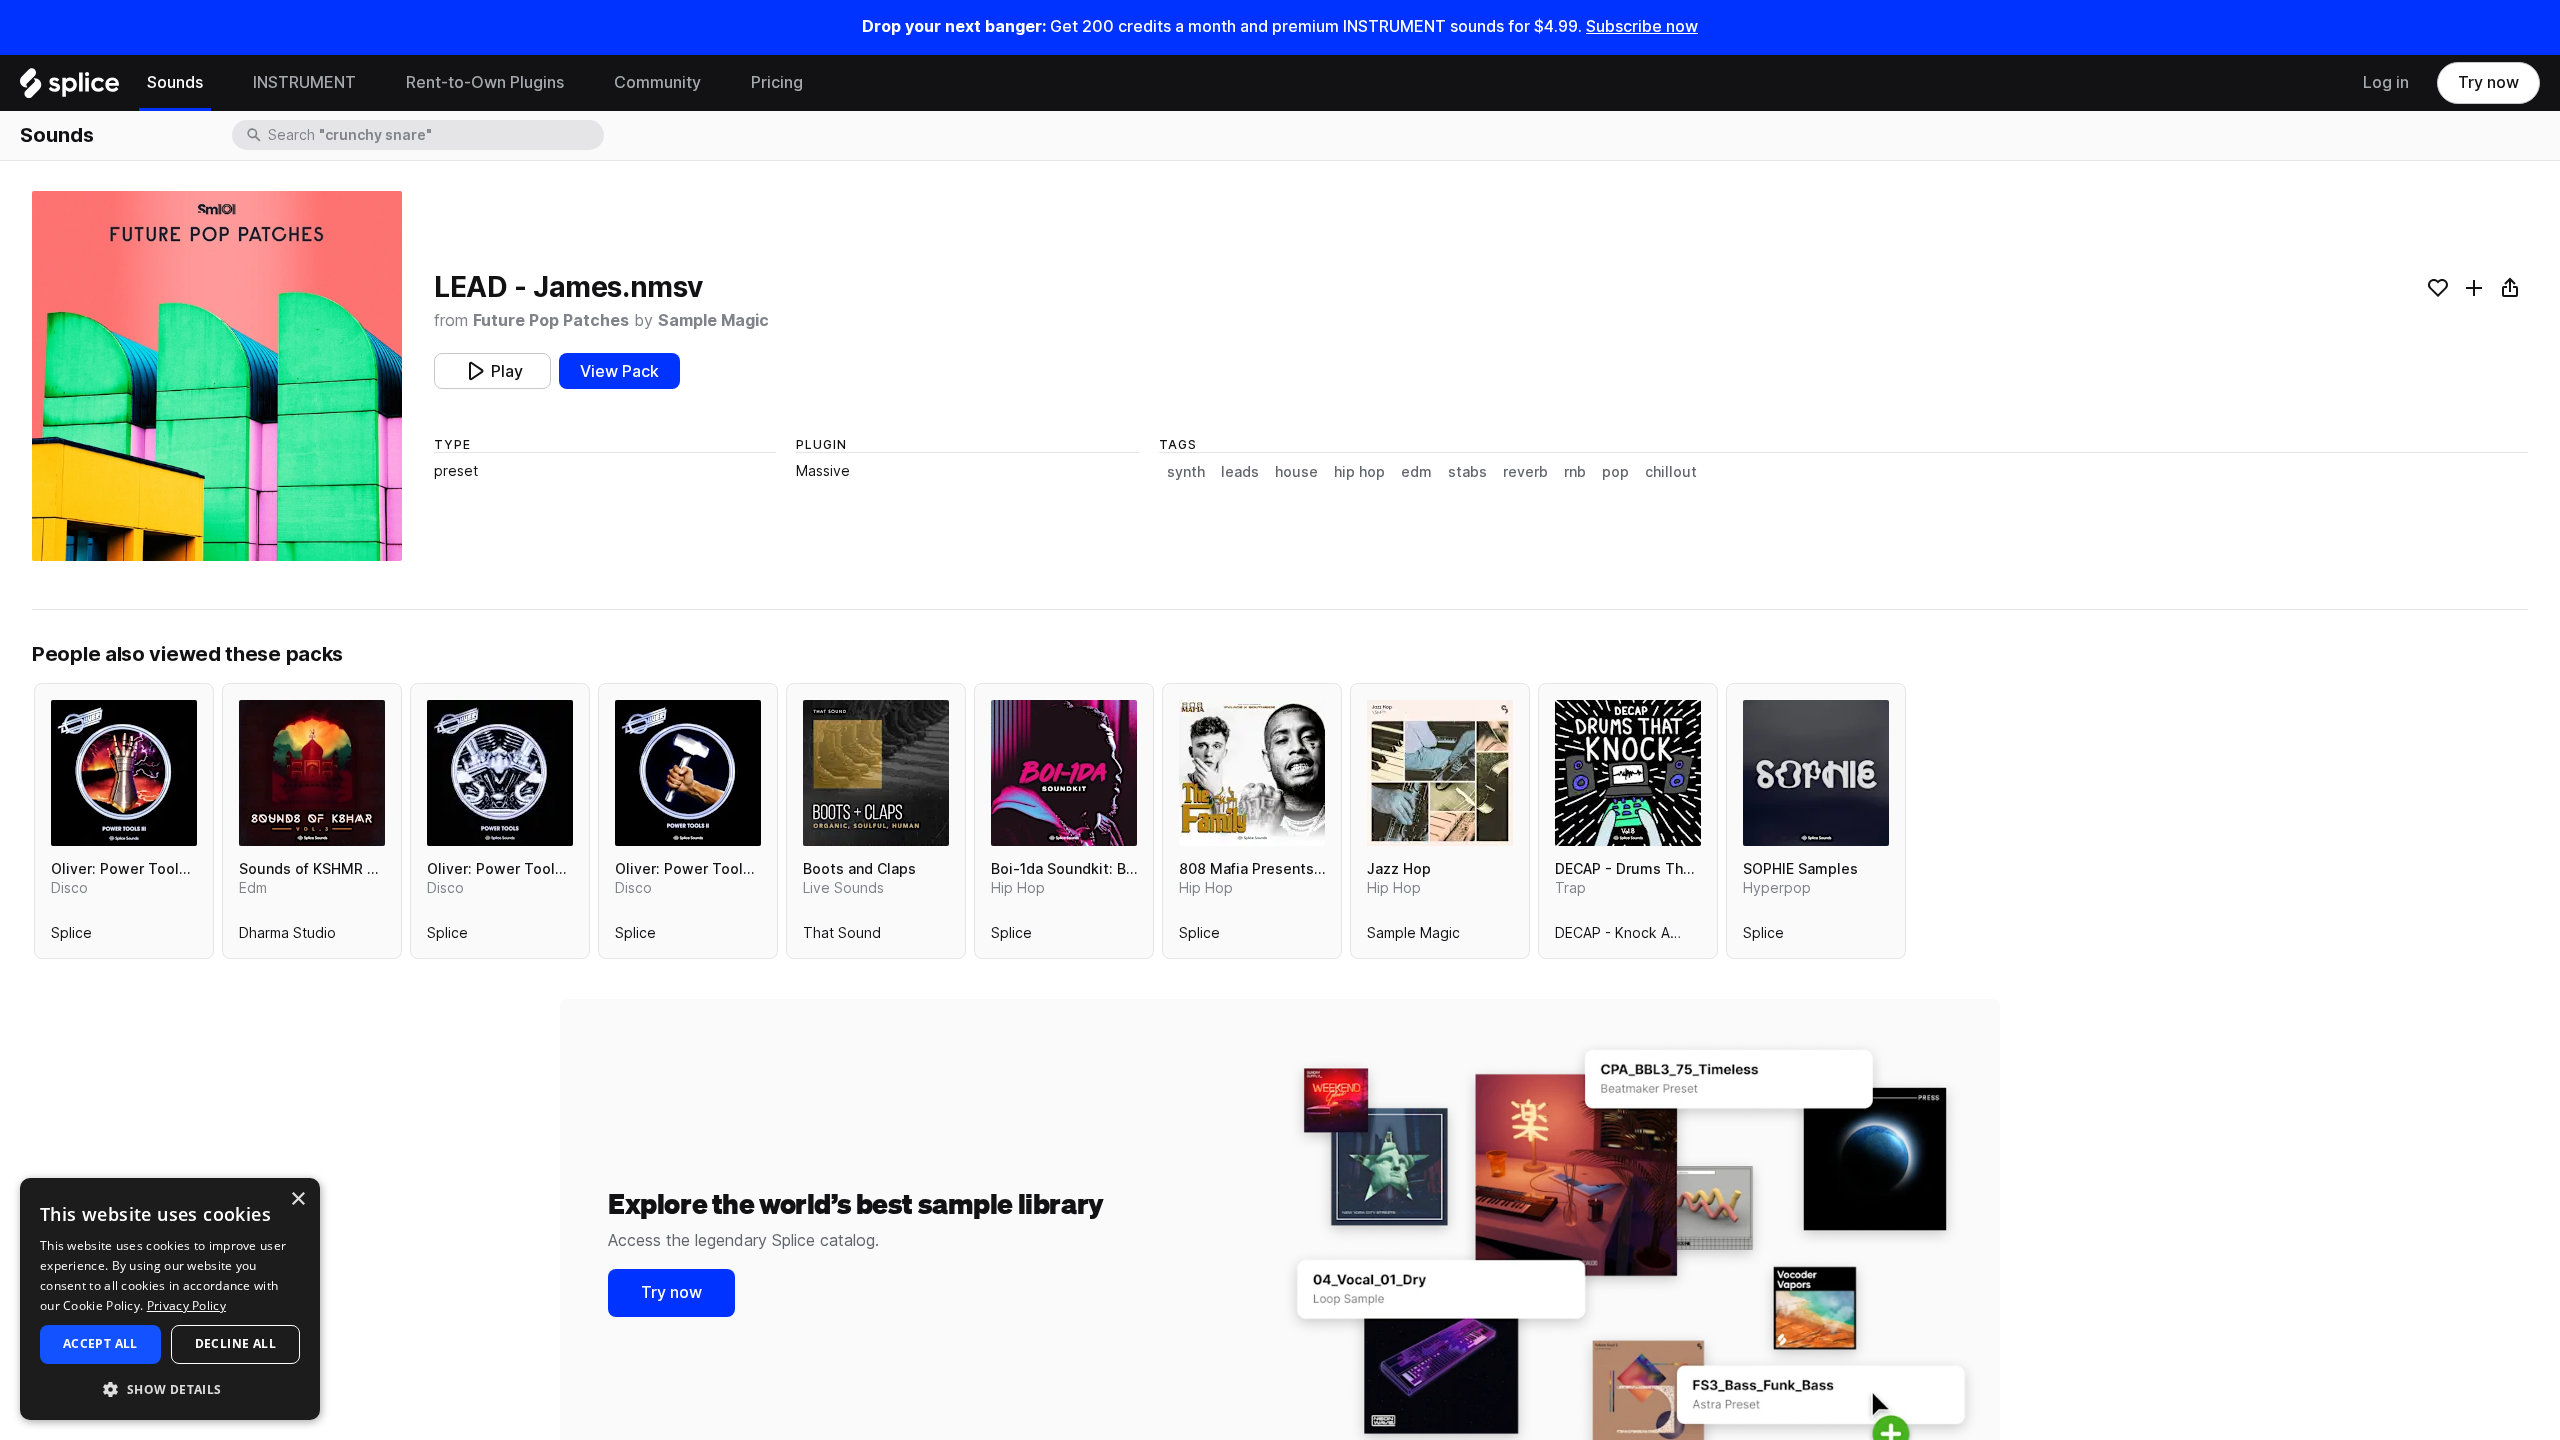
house (1296, 472)
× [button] (297, 1199)
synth (1186, 472)
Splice (71, 937)
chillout (1671, 472)
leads (1240, 472)
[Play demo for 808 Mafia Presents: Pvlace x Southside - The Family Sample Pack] (1252, 773)
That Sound (842, 937)
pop (1615, 472)
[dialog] (170, 1299)
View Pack (619, 371)
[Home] (69, 88)
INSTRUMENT (304, 82)
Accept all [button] (100, 1343)
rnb (1575, 472)
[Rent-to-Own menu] (579, 83)
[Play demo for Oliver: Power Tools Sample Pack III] (124, 773)
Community (657, 82)
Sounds (175, 82)
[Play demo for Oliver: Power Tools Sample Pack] (500, 773)
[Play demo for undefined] (217, 376)
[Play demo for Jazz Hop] (1440, 773)
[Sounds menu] (218, 83)
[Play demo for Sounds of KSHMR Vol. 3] (312, 773)
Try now (2488, 82)
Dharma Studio (287, 937)
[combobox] (434, 135)
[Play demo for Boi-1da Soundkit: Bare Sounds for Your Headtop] (1064, 773)
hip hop (1359, 472)
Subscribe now (1642, 26)
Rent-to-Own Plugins (485, 82)
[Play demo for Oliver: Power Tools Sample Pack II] (688, 773)
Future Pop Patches (551, 320)
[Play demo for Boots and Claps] (876, 773)
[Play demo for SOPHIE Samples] (1816, 773)
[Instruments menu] (371, 83)
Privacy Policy (186, 1305)
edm (1416, 472)
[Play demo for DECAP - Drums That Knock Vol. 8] (1628, 773)
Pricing (777, 82)
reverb (1525, 472)
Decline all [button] (235, 1343)
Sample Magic (713, 320)
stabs (1467, 472)
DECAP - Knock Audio (1627, 937)
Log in (2386, 82)
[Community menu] (716, 83)
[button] (170, 1388)
